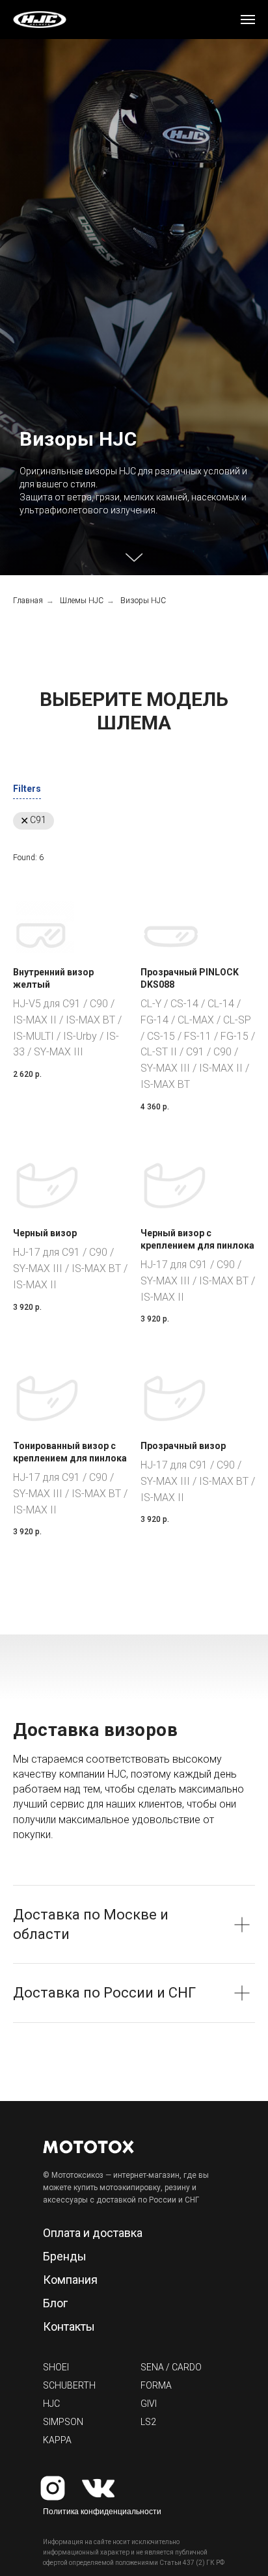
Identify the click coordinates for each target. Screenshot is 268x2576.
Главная (28, 2383)
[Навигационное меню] (248, 20)
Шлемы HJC (82, 2383)
